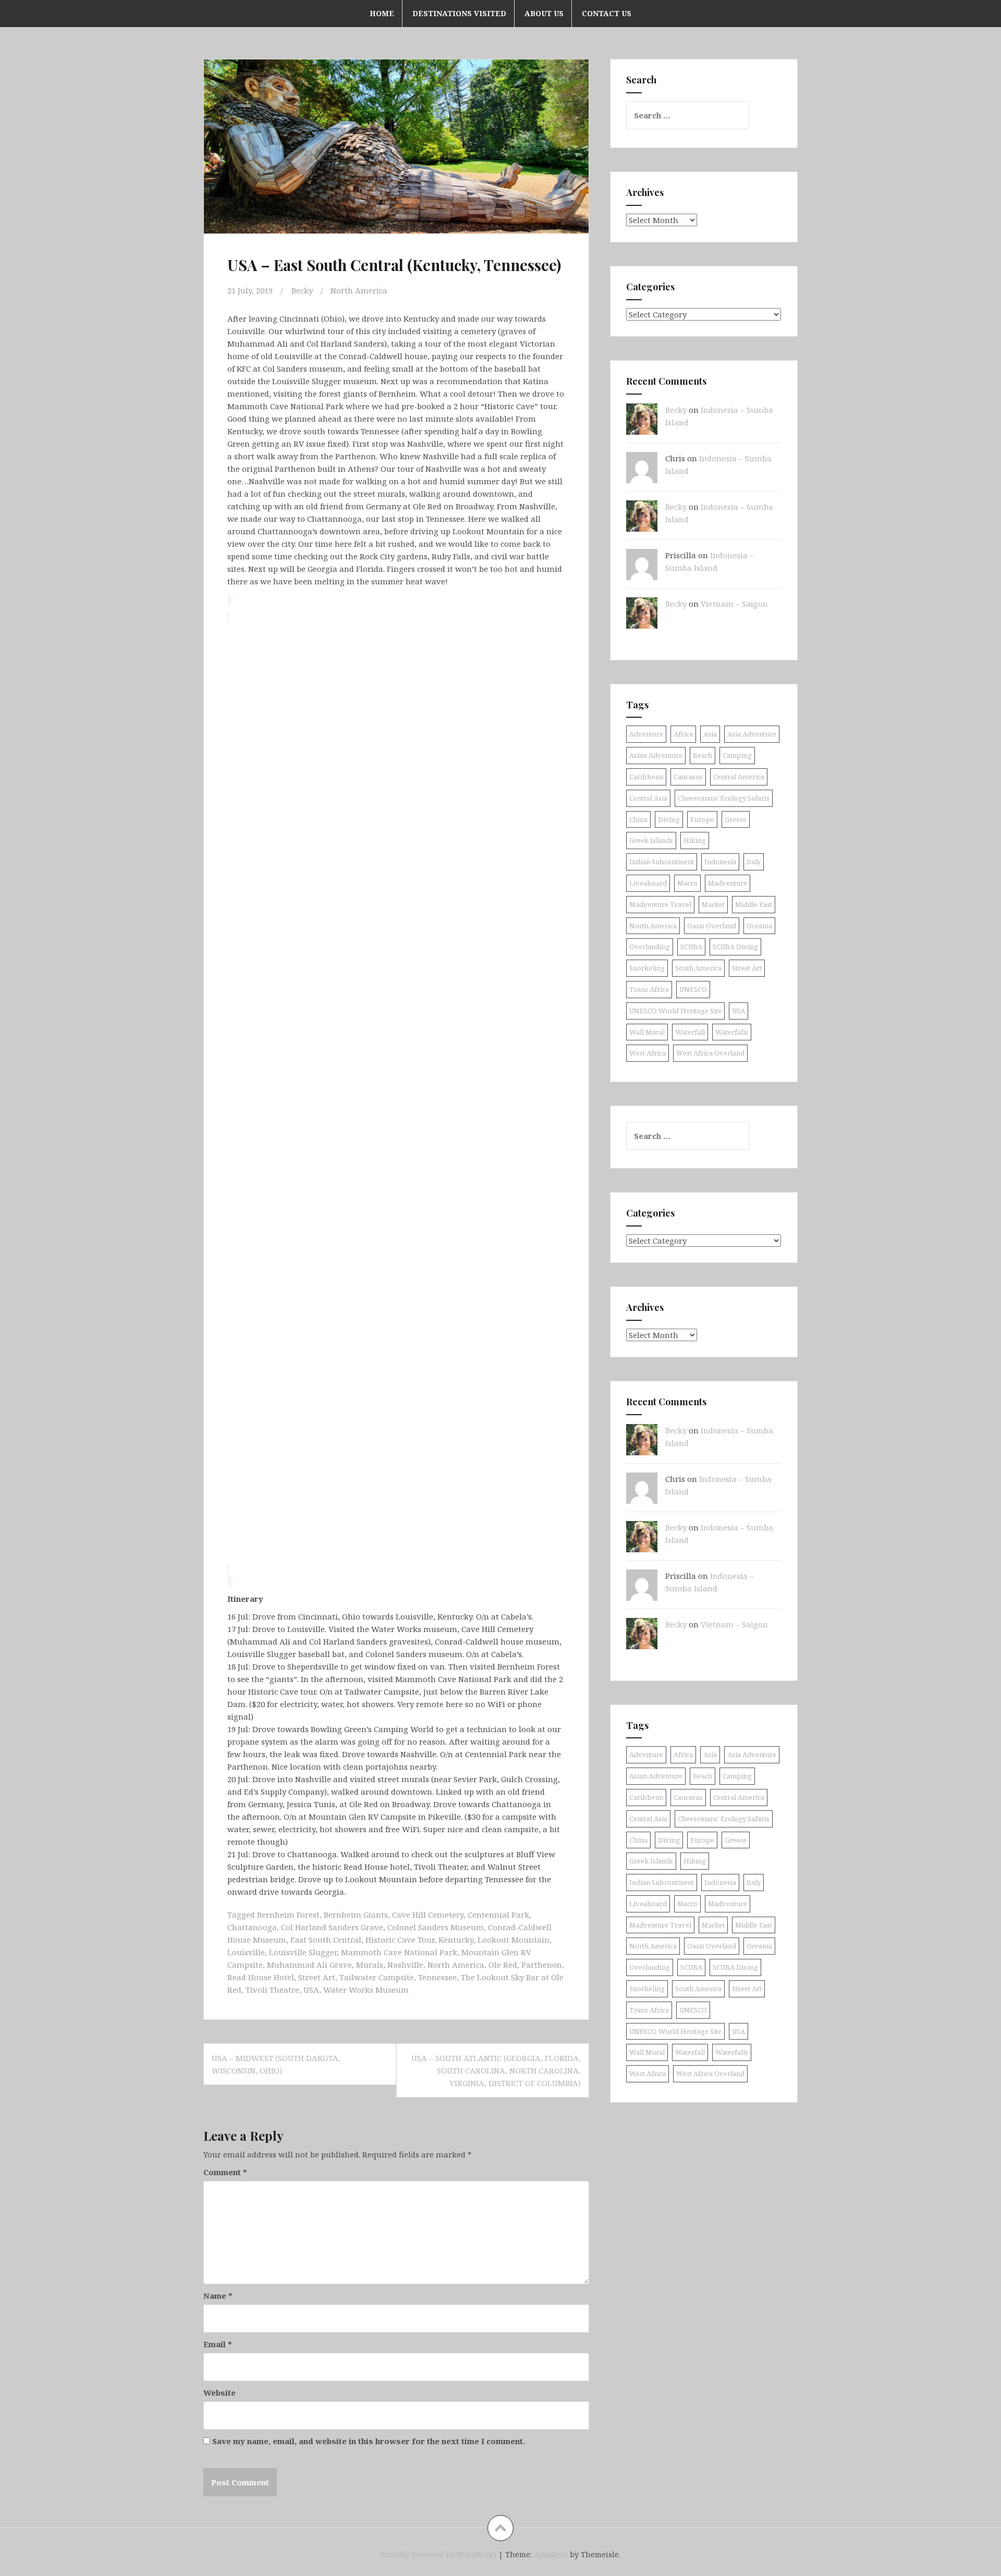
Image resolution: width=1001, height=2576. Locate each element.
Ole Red (503, 1965)
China (638, 819)
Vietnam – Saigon (734, 604)
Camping (737, 755)
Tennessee (437, 1977)
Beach (703, 755)
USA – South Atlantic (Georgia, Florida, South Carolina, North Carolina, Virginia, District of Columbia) (496, 2070)
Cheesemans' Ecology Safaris (724, 798)
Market (713, 904)
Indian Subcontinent (662, 862)
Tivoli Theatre (272, 1990)
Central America (739, 777)
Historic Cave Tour (400, 1940)
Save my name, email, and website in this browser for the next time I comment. (369, 2441)
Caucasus (688, 777)
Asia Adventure (752, 734)
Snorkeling (647, 968)
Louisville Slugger (303, 1952)
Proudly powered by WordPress (438, 2554)
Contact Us (607, 13)
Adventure (646, 734)
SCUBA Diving (735, 947)
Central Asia (648, 798)
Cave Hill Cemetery (428, 1915)
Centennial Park (498, 1915)
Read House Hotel (261, 1977)
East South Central (326, 1940)
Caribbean (646, 777)
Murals (370, 1965)
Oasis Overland (712, 926)
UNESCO (693, 989)
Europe (702, 819)
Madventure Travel (660, 904)
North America (359, 290)
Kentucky (456, 1940)
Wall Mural (647, 1032)
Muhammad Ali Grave (309, 1965)
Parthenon (542, 1965)
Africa (683, 734)
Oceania (759, 926)
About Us (544, 13)
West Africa (648, 1053)
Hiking (695, 840)
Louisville (246, 1952)
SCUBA (691, 947)
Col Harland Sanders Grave (332, 1927)
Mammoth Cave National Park (399, 1952)
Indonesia (720, 862)
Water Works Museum (366, 1990)
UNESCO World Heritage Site (675, 1011)
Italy (754, 862)
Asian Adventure (656, 755)
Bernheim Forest (288, 1915)
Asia (710, 734)
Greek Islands (651, 840)
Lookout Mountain (514, 1940)
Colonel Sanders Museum (436, 1927)
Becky (302, 290)
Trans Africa (649, 989)
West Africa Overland (710, 1053)
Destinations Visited (459, 13)
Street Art (317, 1977)
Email (218, 2344)
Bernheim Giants (356, 1915)
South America (698, 968)
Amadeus (551, 2554)
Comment (225, 2172)
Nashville (405, 1965)
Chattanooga (252, 1927)
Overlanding (650, 947)
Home (382, 13)
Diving (669, 819)
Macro (687, 883)
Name (218, 2296)
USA (311, 1990)
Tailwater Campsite (377, 1977)
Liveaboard (648, 883)
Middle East (754, 904)
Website (219, 2393)
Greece (736, 819)
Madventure (728, 883)
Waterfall (690, 1032)
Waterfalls (732, 1032)
